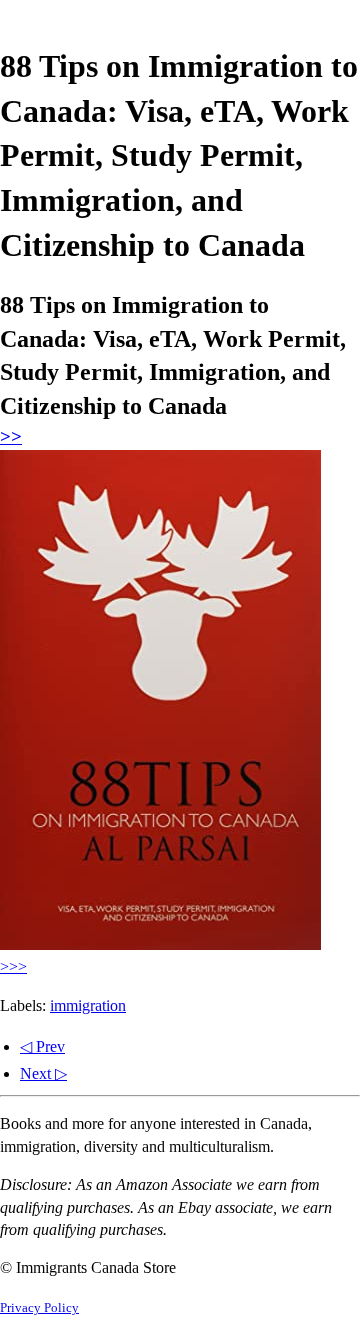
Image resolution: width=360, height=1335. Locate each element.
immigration (88, 1005)
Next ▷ (43, 1073)
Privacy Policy (39, 1308)
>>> (13, 966)
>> (11, 436)
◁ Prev (42, 1046)
